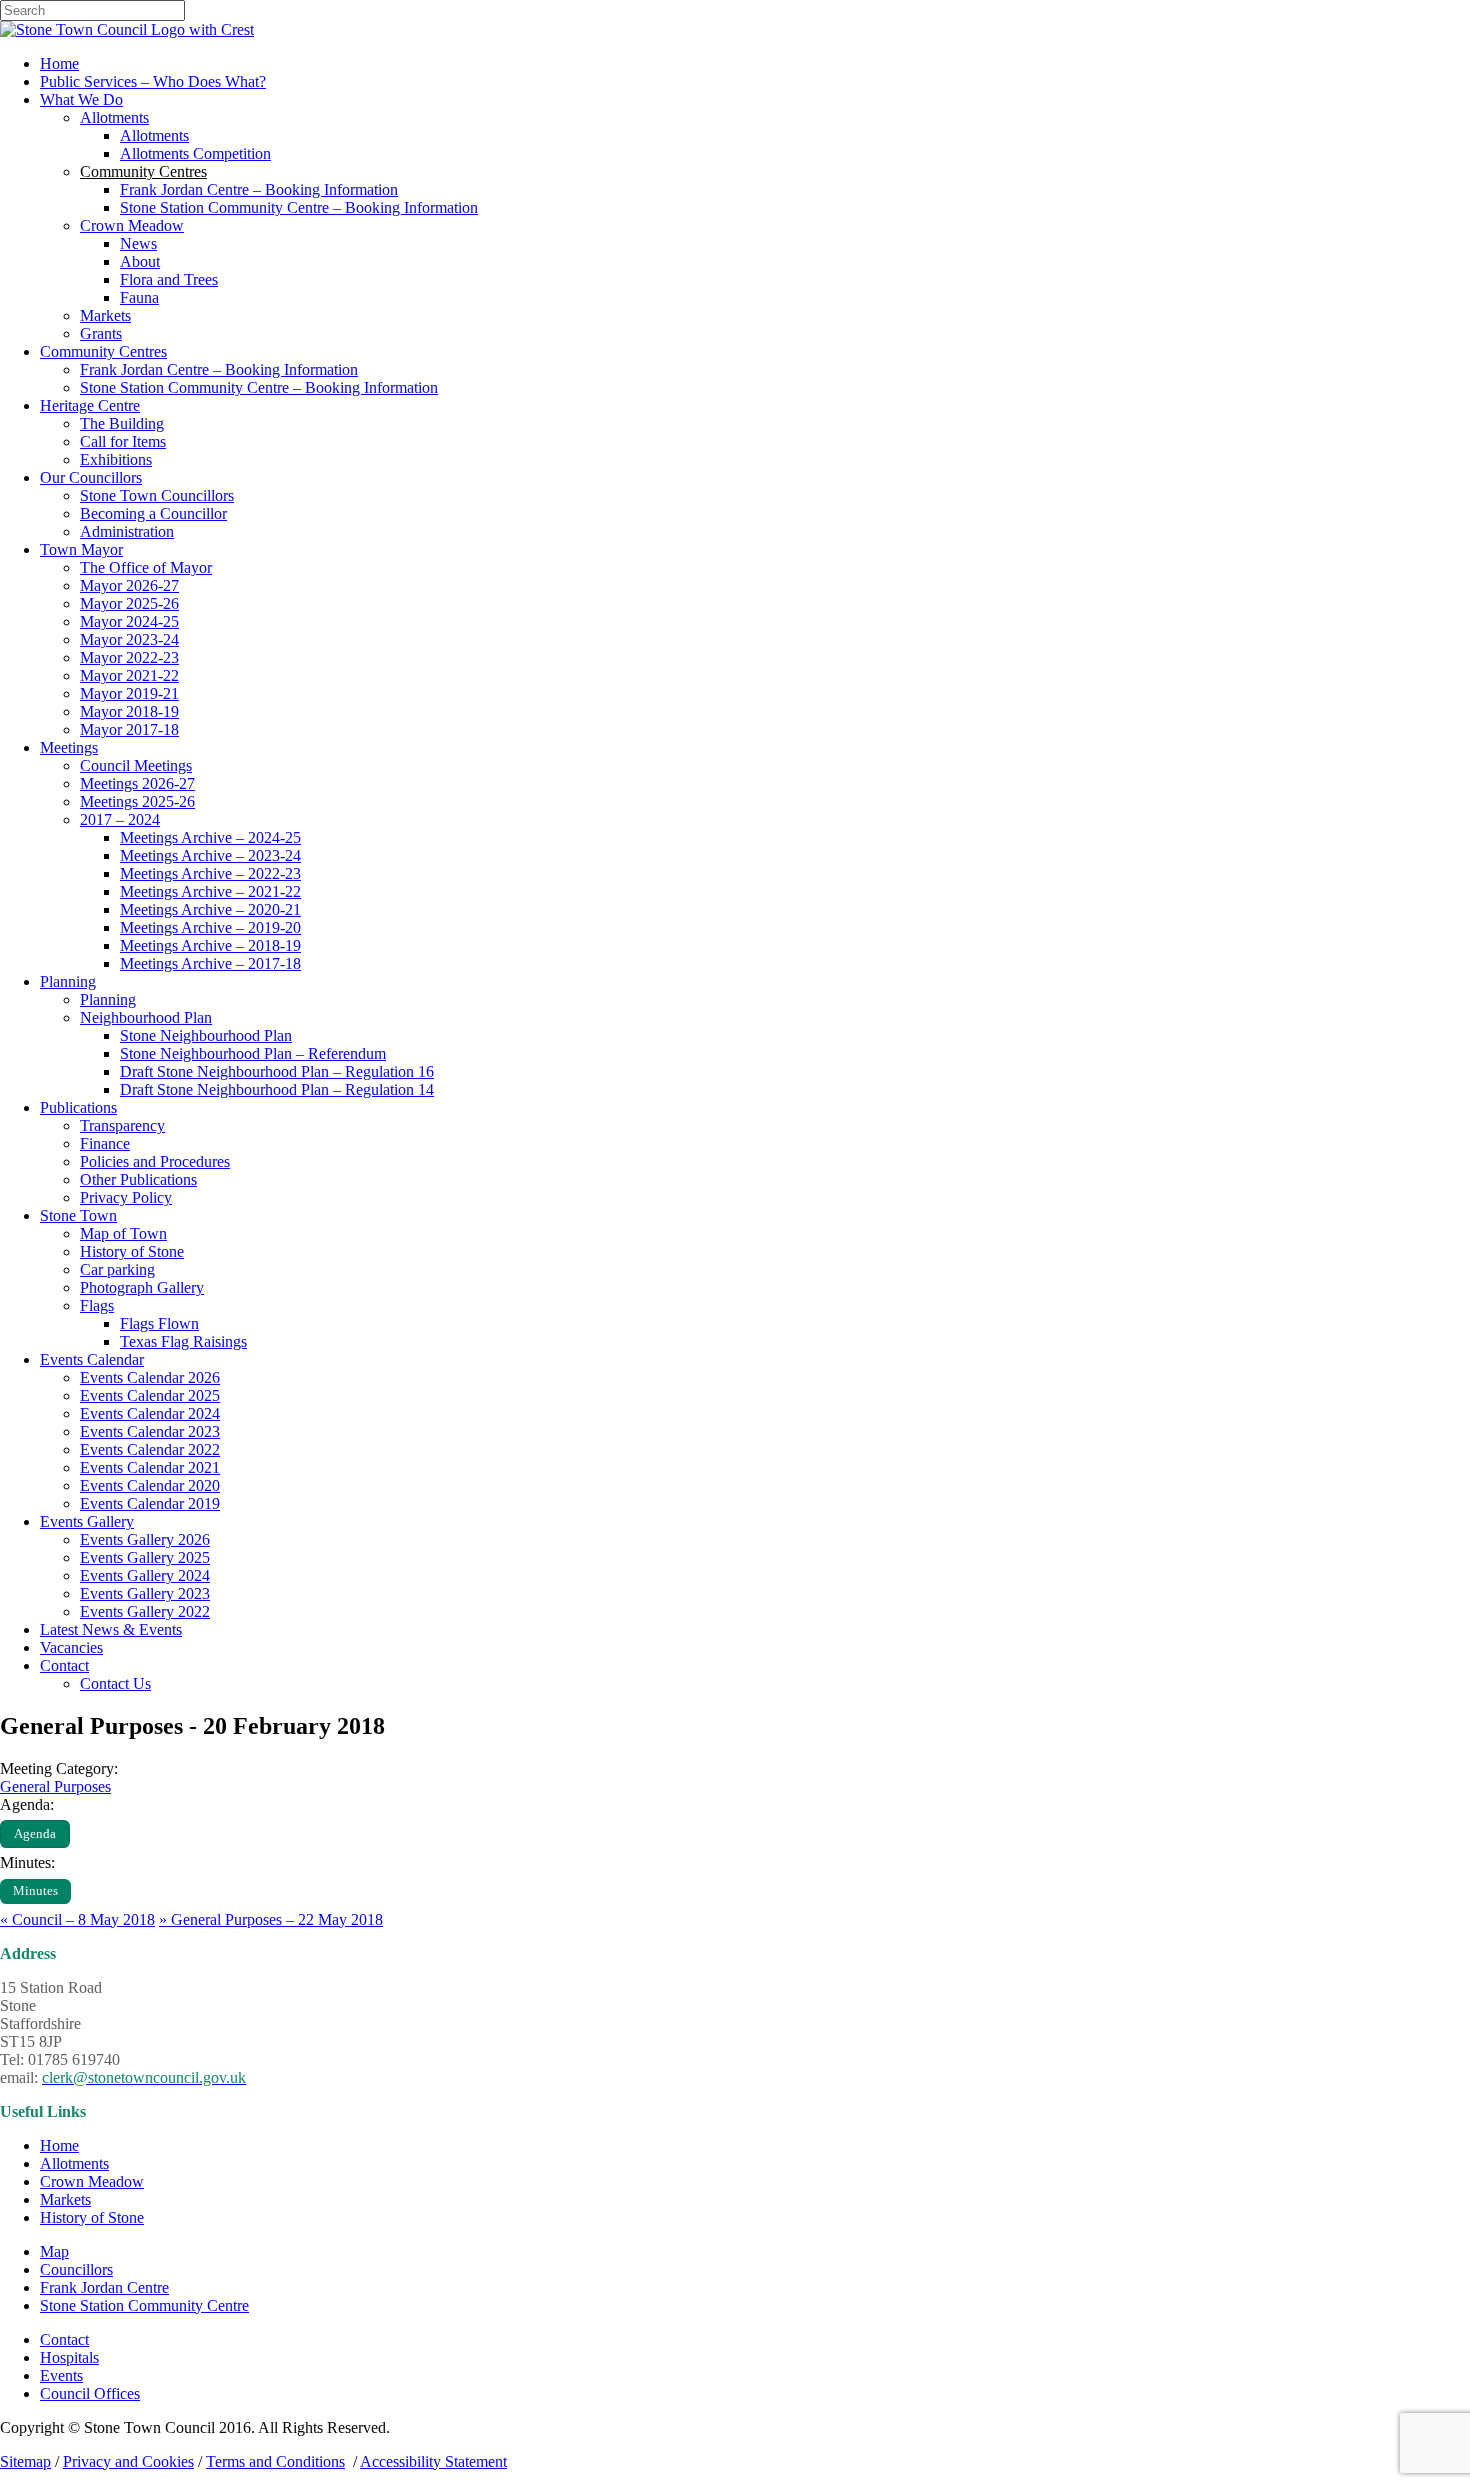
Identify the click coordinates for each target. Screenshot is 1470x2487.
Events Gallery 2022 (145, 1611)
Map (54, 2251)
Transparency (122, 1125)
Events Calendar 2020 (150, 1485)
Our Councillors (91, 477)
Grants (101, 333)
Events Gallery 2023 (145, 1593)
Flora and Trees (169, 279)
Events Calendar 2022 (150, 1449)
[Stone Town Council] (127, 29)
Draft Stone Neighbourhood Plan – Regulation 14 (277, 1089)
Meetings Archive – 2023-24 (210, 855)
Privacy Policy (126, 1197)
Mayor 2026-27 (129, 585)
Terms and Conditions (275, 2461)
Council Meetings (136, 765)
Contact (64, 1665)
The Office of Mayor (146, 567)
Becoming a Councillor (153, 513)
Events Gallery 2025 (145, 1557)
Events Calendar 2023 (150, 1431)
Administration (127, 531)
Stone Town (78, 1215)
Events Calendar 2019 (150, 1503)
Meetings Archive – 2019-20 (210, 927)
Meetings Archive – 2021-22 (210, 891)
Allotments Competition (195, 153)
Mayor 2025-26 (129, 603)
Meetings (69, 747)
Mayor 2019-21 (129, 693)
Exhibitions (116, 459)
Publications (78, 1107)
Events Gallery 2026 (145, 1539)
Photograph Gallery (142, 1287)
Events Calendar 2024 (150, 1413)
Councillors (76, 2269)
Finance (105, 1143)
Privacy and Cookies (128, 2461)
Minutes (35, 1891)
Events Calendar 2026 (150, 1377)
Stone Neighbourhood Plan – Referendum (253, 1053)
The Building (122, 423)
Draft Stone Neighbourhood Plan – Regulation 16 (277, 1071)
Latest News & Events (111, 1629)
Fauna (139, 297)
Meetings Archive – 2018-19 (210, 945)
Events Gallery (87, 1521)
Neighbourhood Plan (146, 1017)
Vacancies (71, 1647)
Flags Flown (159, 1323)
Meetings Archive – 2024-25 (210, 837)
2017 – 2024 (120, 819)
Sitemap (25, 2461)
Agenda (35, 1834)
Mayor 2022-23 (129, 657)
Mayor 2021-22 (129, 675)
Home (59, 63)
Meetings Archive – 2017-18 (210, 963)
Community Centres (103, 351)
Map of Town (123, 1233)
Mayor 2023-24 (129, 639)
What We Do (81, 99)
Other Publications (138, 1179)
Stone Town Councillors (157, 495)
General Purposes (55, 1786)
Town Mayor (81, 549)
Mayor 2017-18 (129, 729)
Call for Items (123, 441)
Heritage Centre (90, 405)
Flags (97, 1305)
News (138, 243)
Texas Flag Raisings (183, 1341)
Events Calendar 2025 (150, 1395)
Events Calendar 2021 (150, 1467)
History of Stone (132, 1251)
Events (61, 2375)
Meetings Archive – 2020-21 (210, 909)
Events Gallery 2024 (145, 1575)
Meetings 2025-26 (137, 801)
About (140, 261)
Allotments (114, 117)
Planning (68, 981)
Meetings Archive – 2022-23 (210, 873)
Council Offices (90, 2393)
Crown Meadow (132, 225)
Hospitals (69, 2357)
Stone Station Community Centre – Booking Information (299, 207)
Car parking (117, 1269)
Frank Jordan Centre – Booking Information (259, 189)
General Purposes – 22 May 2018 (271, 1919)
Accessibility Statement (433, 2461)
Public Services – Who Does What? (153, 81)
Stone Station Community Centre (144, 2305)
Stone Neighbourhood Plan (206, 1035)
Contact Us (115, 1683)
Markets (105, 315)
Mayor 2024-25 (129, 621)
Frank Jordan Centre (104, 2287)
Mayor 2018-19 (129, 711)
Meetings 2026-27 (137, 783)
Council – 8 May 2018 (77, 1919)
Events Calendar (92, 1359)
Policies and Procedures (155, 1161)
